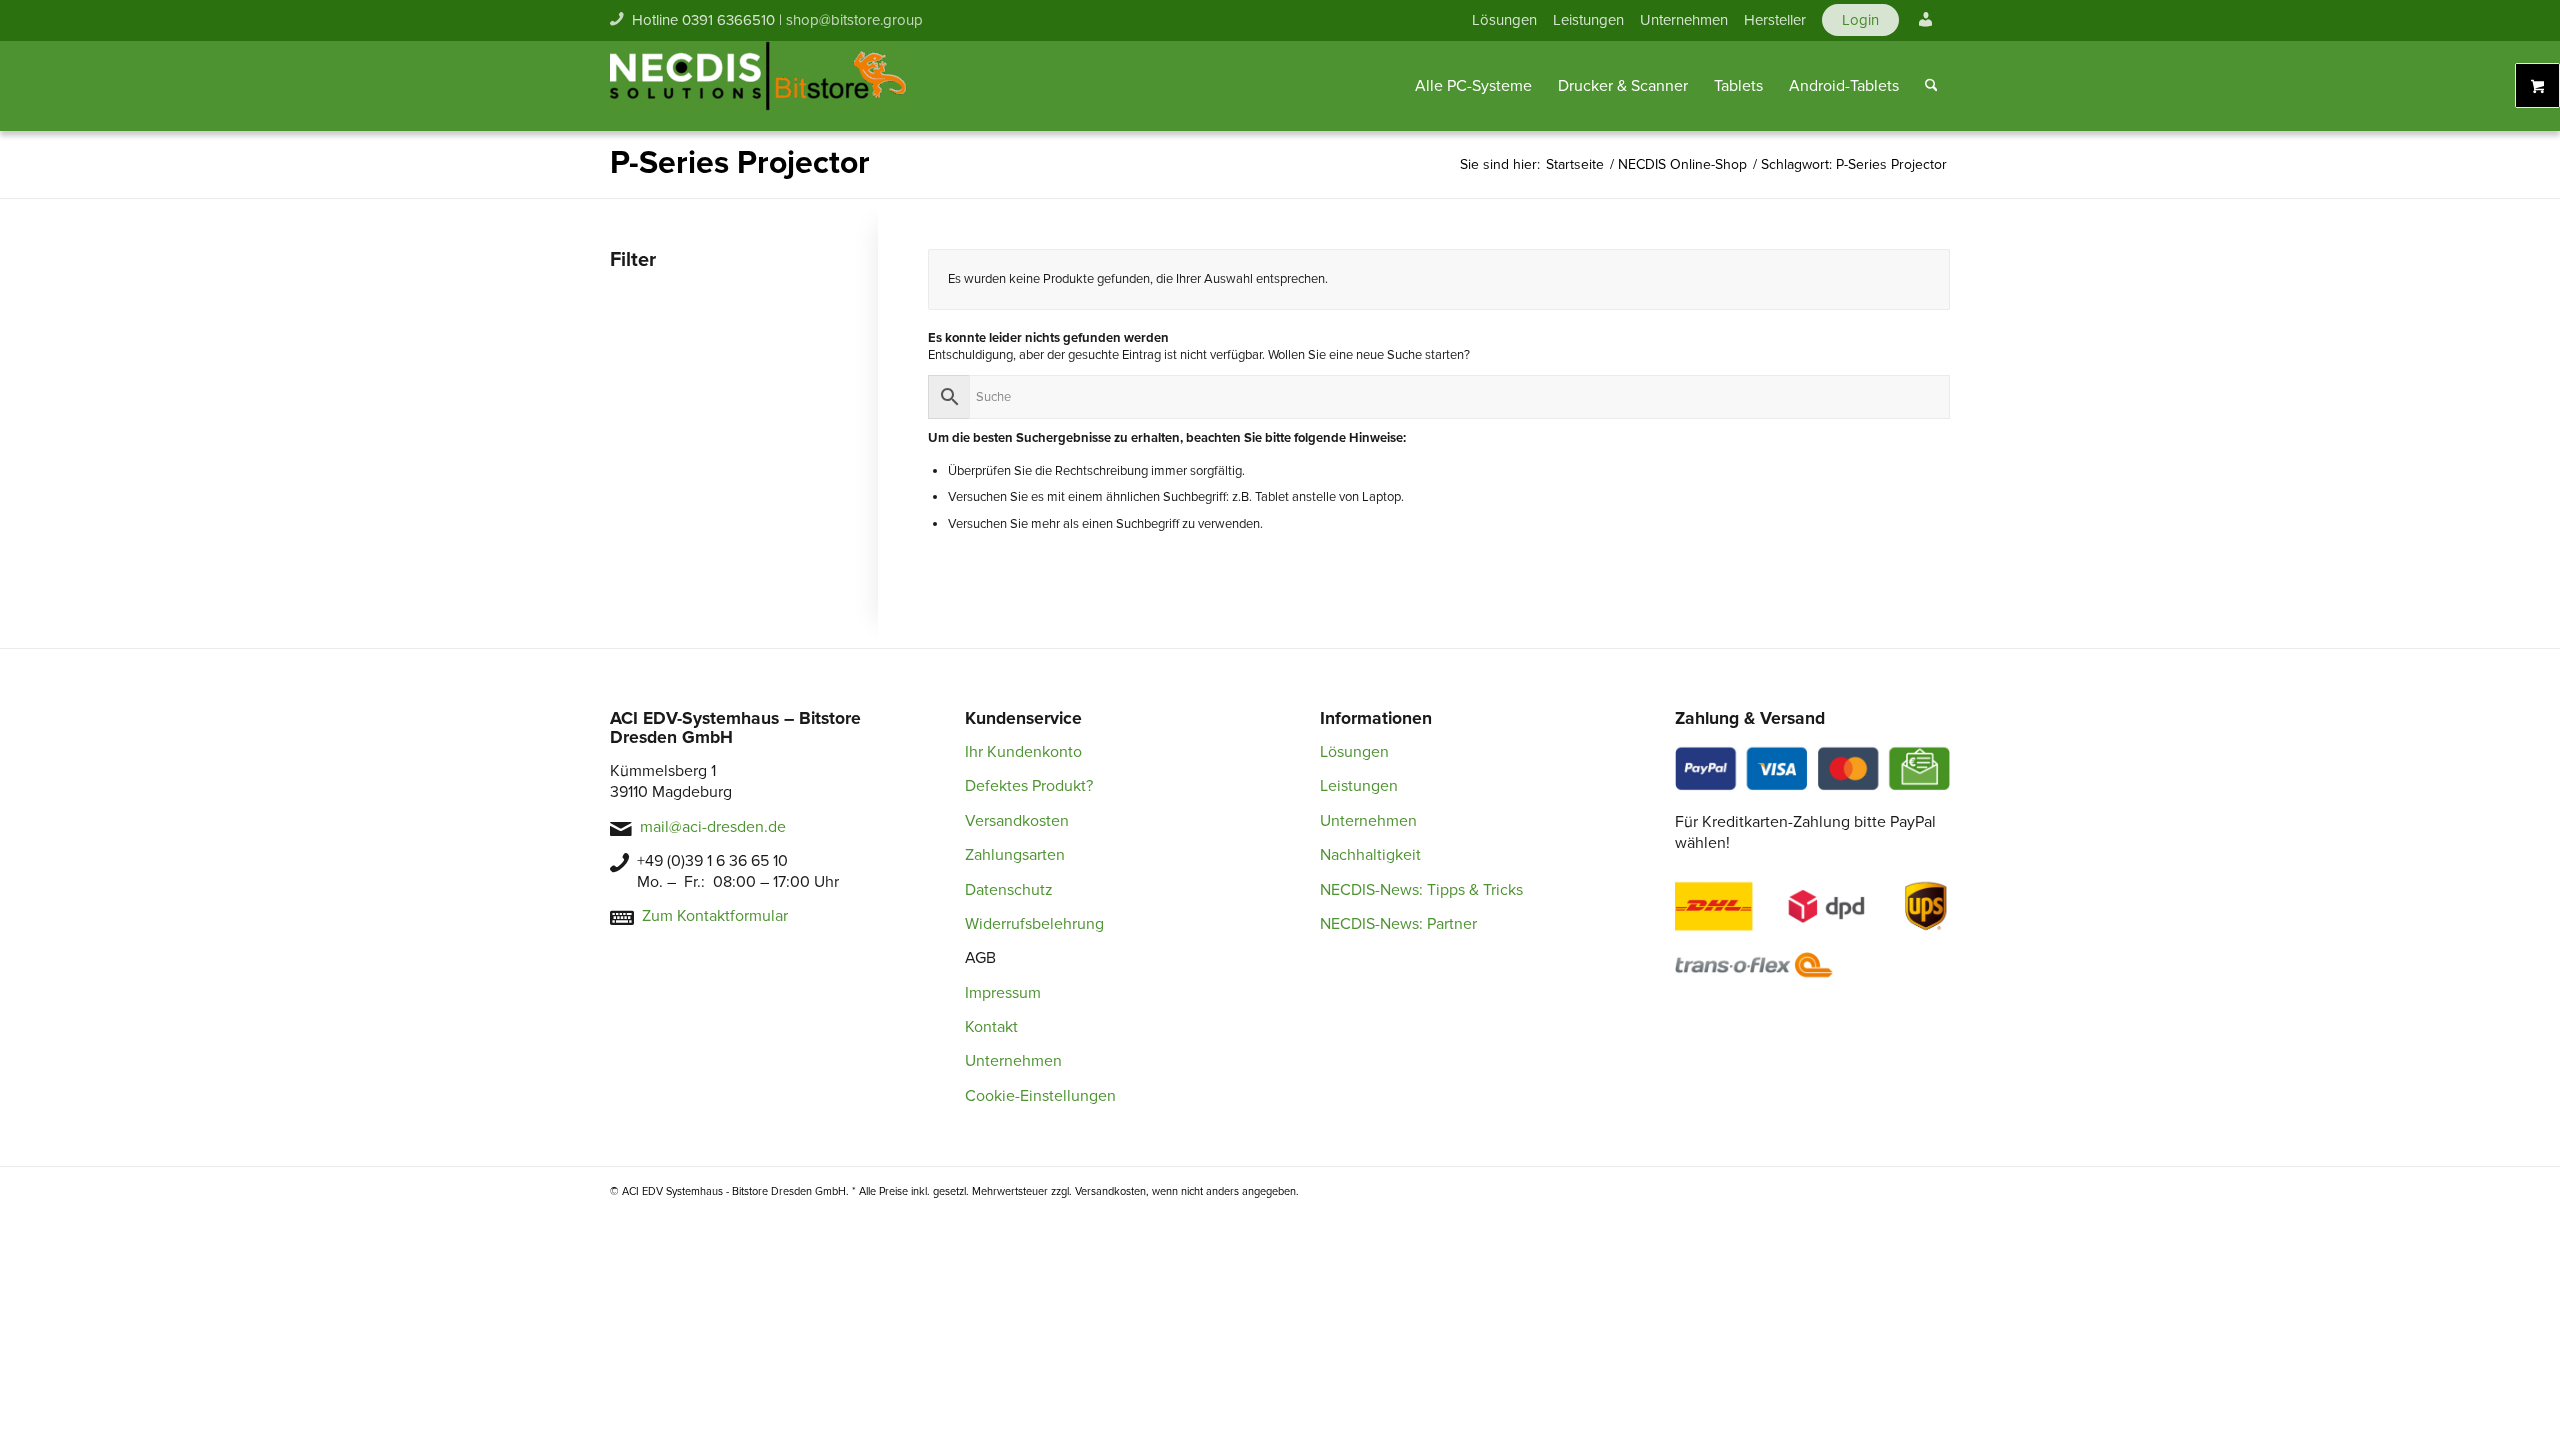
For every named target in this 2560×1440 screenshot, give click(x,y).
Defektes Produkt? (1029, 786)
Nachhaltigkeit (1370, 855)
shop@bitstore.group (854, 20)
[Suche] (1931, 86)
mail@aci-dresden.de (713, 827)
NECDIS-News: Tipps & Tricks (1421, 890)
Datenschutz (1009, 890)
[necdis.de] (760, 86)
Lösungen (1504, 20)
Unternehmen (1684, 20)
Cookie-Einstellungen (1040, 1096)
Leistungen (1588, 20)
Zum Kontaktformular (715, 916)
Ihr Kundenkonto (1023, 752)
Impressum (1003, 993)
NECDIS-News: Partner (1398, 924)
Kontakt (991, 1027)
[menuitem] (1504, 20)
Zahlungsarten (1015, 855)
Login (1860, 20)
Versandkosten (1017, 821)
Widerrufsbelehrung (1034, 924)
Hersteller (1775, 20)
